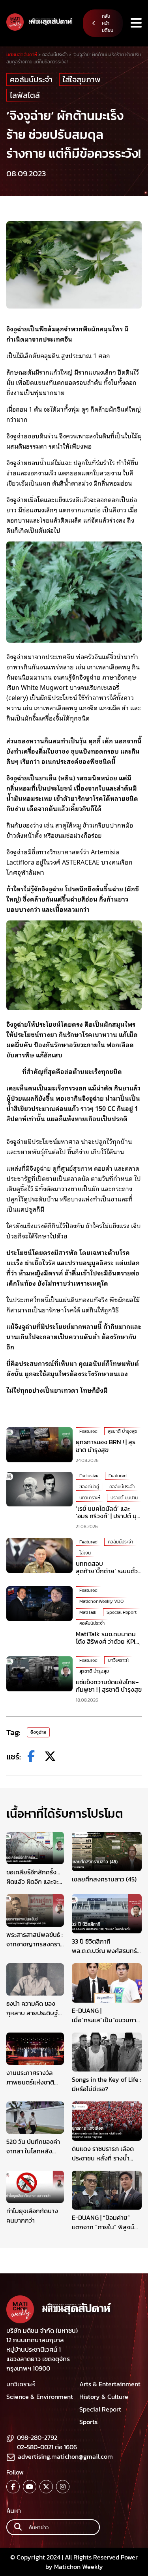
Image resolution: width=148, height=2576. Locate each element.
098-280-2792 (37, 2437)
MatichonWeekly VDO (101, 1601)
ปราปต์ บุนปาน (124, 1498)
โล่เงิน (85, 1553)
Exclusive (89, 1476)
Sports (88, 2422)
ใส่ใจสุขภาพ (82, 79)
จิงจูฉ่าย (38, 1732)
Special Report (122, 1612)
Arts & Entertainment (110, 2384)
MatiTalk (88, 1612)
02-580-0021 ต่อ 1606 (47, 2447)
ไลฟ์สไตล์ (25, 95)
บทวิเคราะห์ (90, 1498)
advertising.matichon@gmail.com (65, 2456)
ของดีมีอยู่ (89, 1487)
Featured (88, 1431)
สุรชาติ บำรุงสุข (123, 1431)
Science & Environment (40, 2397)
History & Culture (104, 2397)
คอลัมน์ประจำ (31, 79)
